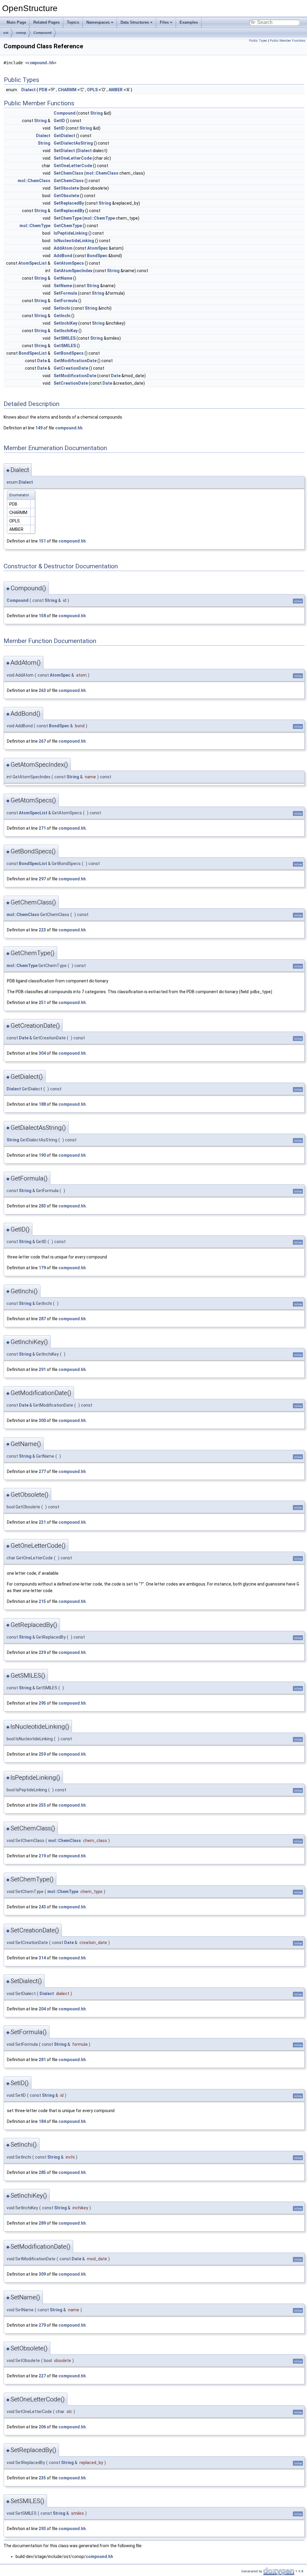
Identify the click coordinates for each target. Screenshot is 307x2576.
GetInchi (62, 316)
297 (42, 879)
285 (42, 2172)
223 (42, 930)
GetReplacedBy (69, 211)
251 (42, 1002)
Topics (73, 22)
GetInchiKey (66, 331)
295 (42, 1703)
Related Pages (46, 22)
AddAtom (63, 248)
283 (42, 1206)
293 (42, 2529)
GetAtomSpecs (69, 263)
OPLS (92, 90)
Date (42, 361)
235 (42, 2478)
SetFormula (65, 293)
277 (42, 1471)
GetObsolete (66, 196)
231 (42, 1522)
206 (42, 2427)
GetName (63, 278)
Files (164, 22)
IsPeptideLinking (71, 233)
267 (42, 741)
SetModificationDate (75, 376)
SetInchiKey (66, 323)
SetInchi (62, 308)
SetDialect (64, 151)
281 (42, 2060)
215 (42, 1601)
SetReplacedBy (69, 203)
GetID (59, 121)
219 (42, 1856)
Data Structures (135, 22)
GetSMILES (65, 346)
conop (21, 33)
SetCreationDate (71, 383)
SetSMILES (65, 338)
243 (42, 1907)
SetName (63, 286)
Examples (189, 22)
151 (42, 541)
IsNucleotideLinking (74, 241)
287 (42, 1319)
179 (42, 1268)
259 (42, 1754)
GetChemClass (69, 181)
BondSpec (97, 256)
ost (6, 33)
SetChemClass (69, 173)
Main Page (16, 22)
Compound (43, 33)
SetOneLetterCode (73, 158)
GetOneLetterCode (73, 166)
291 (42, 1369)
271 (42, 828)
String (97, 113)
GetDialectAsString (73, 143)
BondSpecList (33, 353)
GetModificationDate (75, 361)
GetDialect (64, 136)
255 (42, 1805)
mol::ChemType (99, 218)
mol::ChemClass (102, 173)
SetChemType (68, 218)
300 (42, 1420)
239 (42, 1652)
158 (42, 616)
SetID (59, 128)
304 (42, 1053)
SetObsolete (66, 188)
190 (42, 1155)
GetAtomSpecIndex (73, 271)
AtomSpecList (33, 263)
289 (42, 2223)
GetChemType (68, 226)
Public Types (258, 41)
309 (42, 2274)
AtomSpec (98, 248)
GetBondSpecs (69, 353)
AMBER (116, 90)
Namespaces (98, 22)
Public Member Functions (288, 41)
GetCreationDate (71, 368)
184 (42, 2121)
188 (42, 1104)
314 (42, 1958)
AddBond (63, 256)
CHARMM (67, 90)
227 (42, 2376)
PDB (43, 90)
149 (39, 428)
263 (42, 690)
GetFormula (66, 301)
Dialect (28, 90)
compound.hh (41, 63)
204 (42, 2009)
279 (42, 2325)
